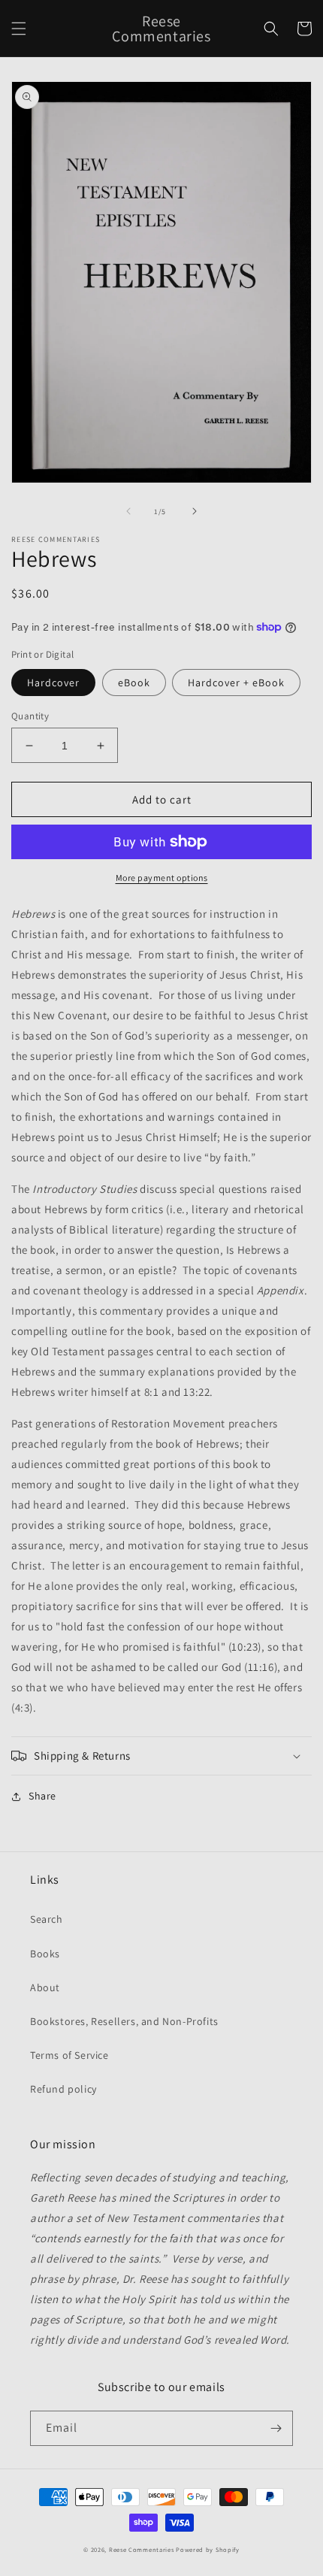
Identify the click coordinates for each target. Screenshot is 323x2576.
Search (47, 1919)
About (45, 1987)
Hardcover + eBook (236, 683)
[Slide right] (195, 511)
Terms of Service (69, 2055)
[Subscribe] (276, 2428)
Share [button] (42, 1796)
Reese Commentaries (142, 2549)
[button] (19, 29)
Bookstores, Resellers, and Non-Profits (124, 2021)
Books (45, 1954)
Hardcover (53, 683)
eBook (134, 683)
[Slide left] (128, 511)
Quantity (30, 716)
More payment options (162, 878)
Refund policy (63, 2089)
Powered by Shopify (208, 2549)
